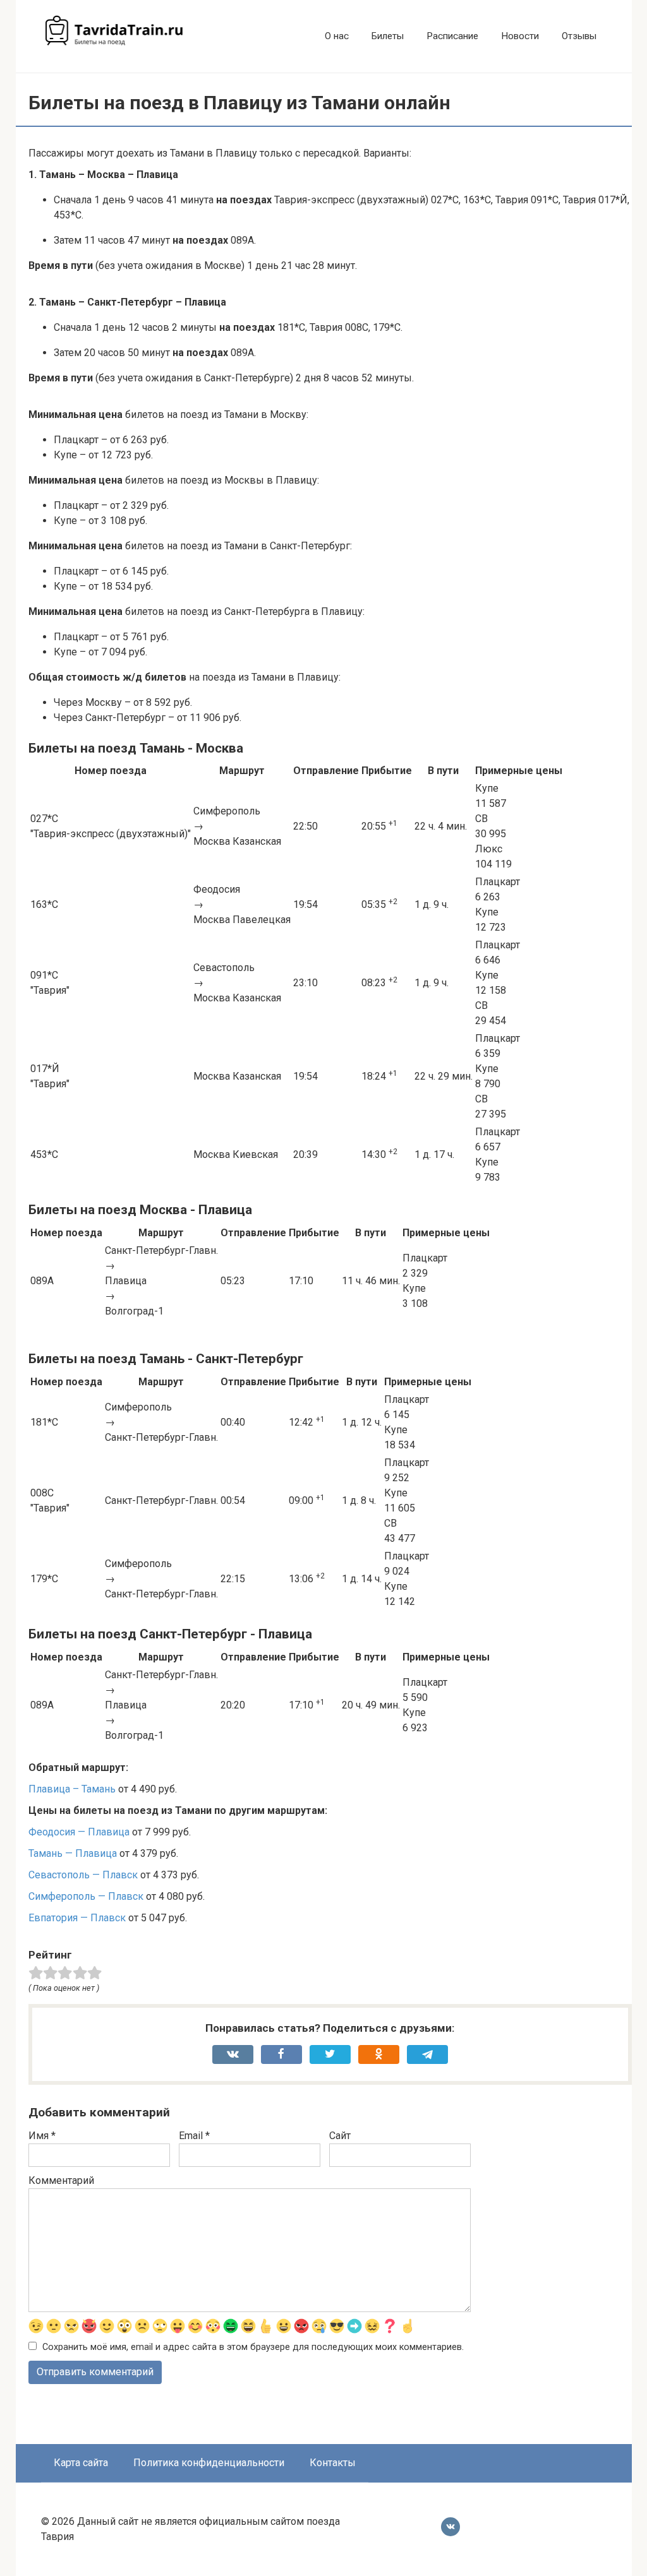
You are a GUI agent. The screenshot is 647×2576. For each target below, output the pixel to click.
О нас (337, 36)
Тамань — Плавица (73, 1853)
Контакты (333, 2463)
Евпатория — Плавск (77, 1918)
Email (194, 2136)
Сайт (340, 2136)
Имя (42, 2136)
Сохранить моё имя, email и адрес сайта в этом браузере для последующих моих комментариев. (253, 2347)
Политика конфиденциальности (209, 2463)
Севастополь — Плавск (83, 1875)
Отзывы (579, 36)
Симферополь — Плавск (86, 1896)
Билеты (388, 36)
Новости (520, 36)
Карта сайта (81, 2463)
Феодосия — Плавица (79, 1832)
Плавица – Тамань (72, 1789)
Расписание (452, 36)
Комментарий (61, 2180)
